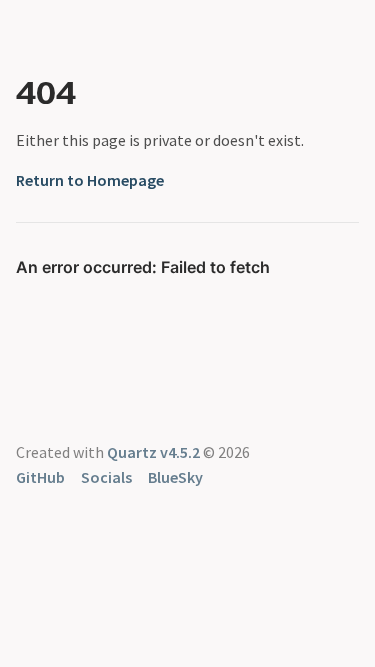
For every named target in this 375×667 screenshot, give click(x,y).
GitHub (40, 477)
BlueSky (175, 477)
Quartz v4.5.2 (153, 452)
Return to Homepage (90, 180)
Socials (106, 477)
